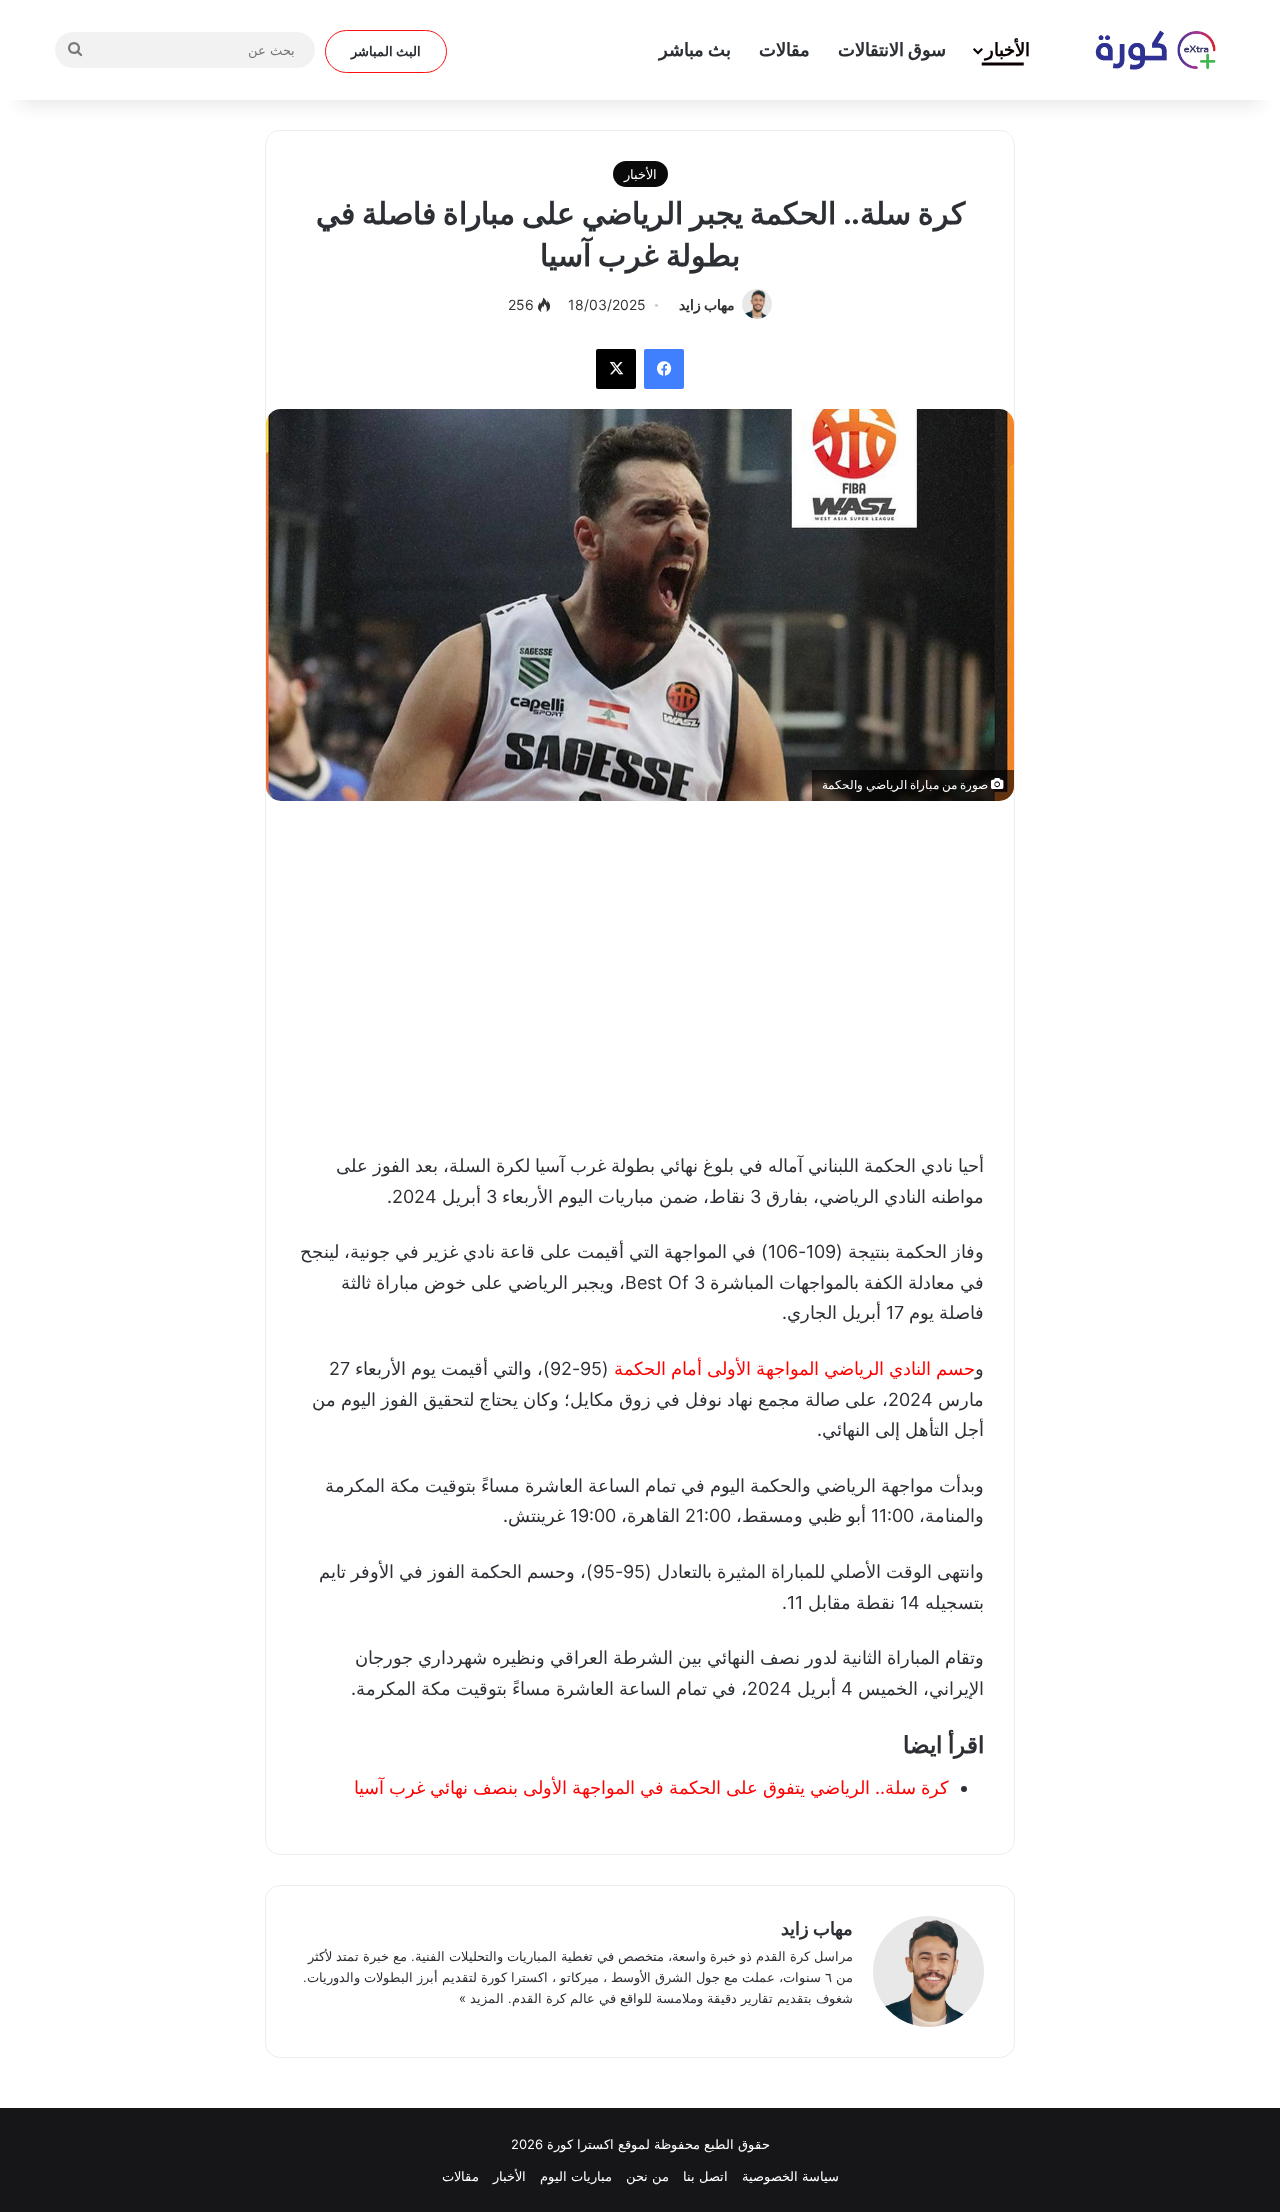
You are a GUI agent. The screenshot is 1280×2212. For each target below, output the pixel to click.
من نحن (647, 2176)
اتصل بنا (705, 2176)
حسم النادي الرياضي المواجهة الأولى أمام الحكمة (794, 1368)
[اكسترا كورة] (1145, 50)
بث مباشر (695, 49)
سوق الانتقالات (892, 49)
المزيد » (481, 1998)
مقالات (784, 49)
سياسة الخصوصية (790, 2176)
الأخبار (1007, 49)
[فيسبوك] (664, 369)
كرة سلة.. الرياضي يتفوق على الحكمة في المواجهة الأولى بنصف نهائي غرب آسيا (651, 1787)
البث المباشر (386, 51)
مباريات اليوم (576, 2176)
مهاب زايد (707, 304)
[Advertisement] (640, 971)
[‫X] (616, 369)
